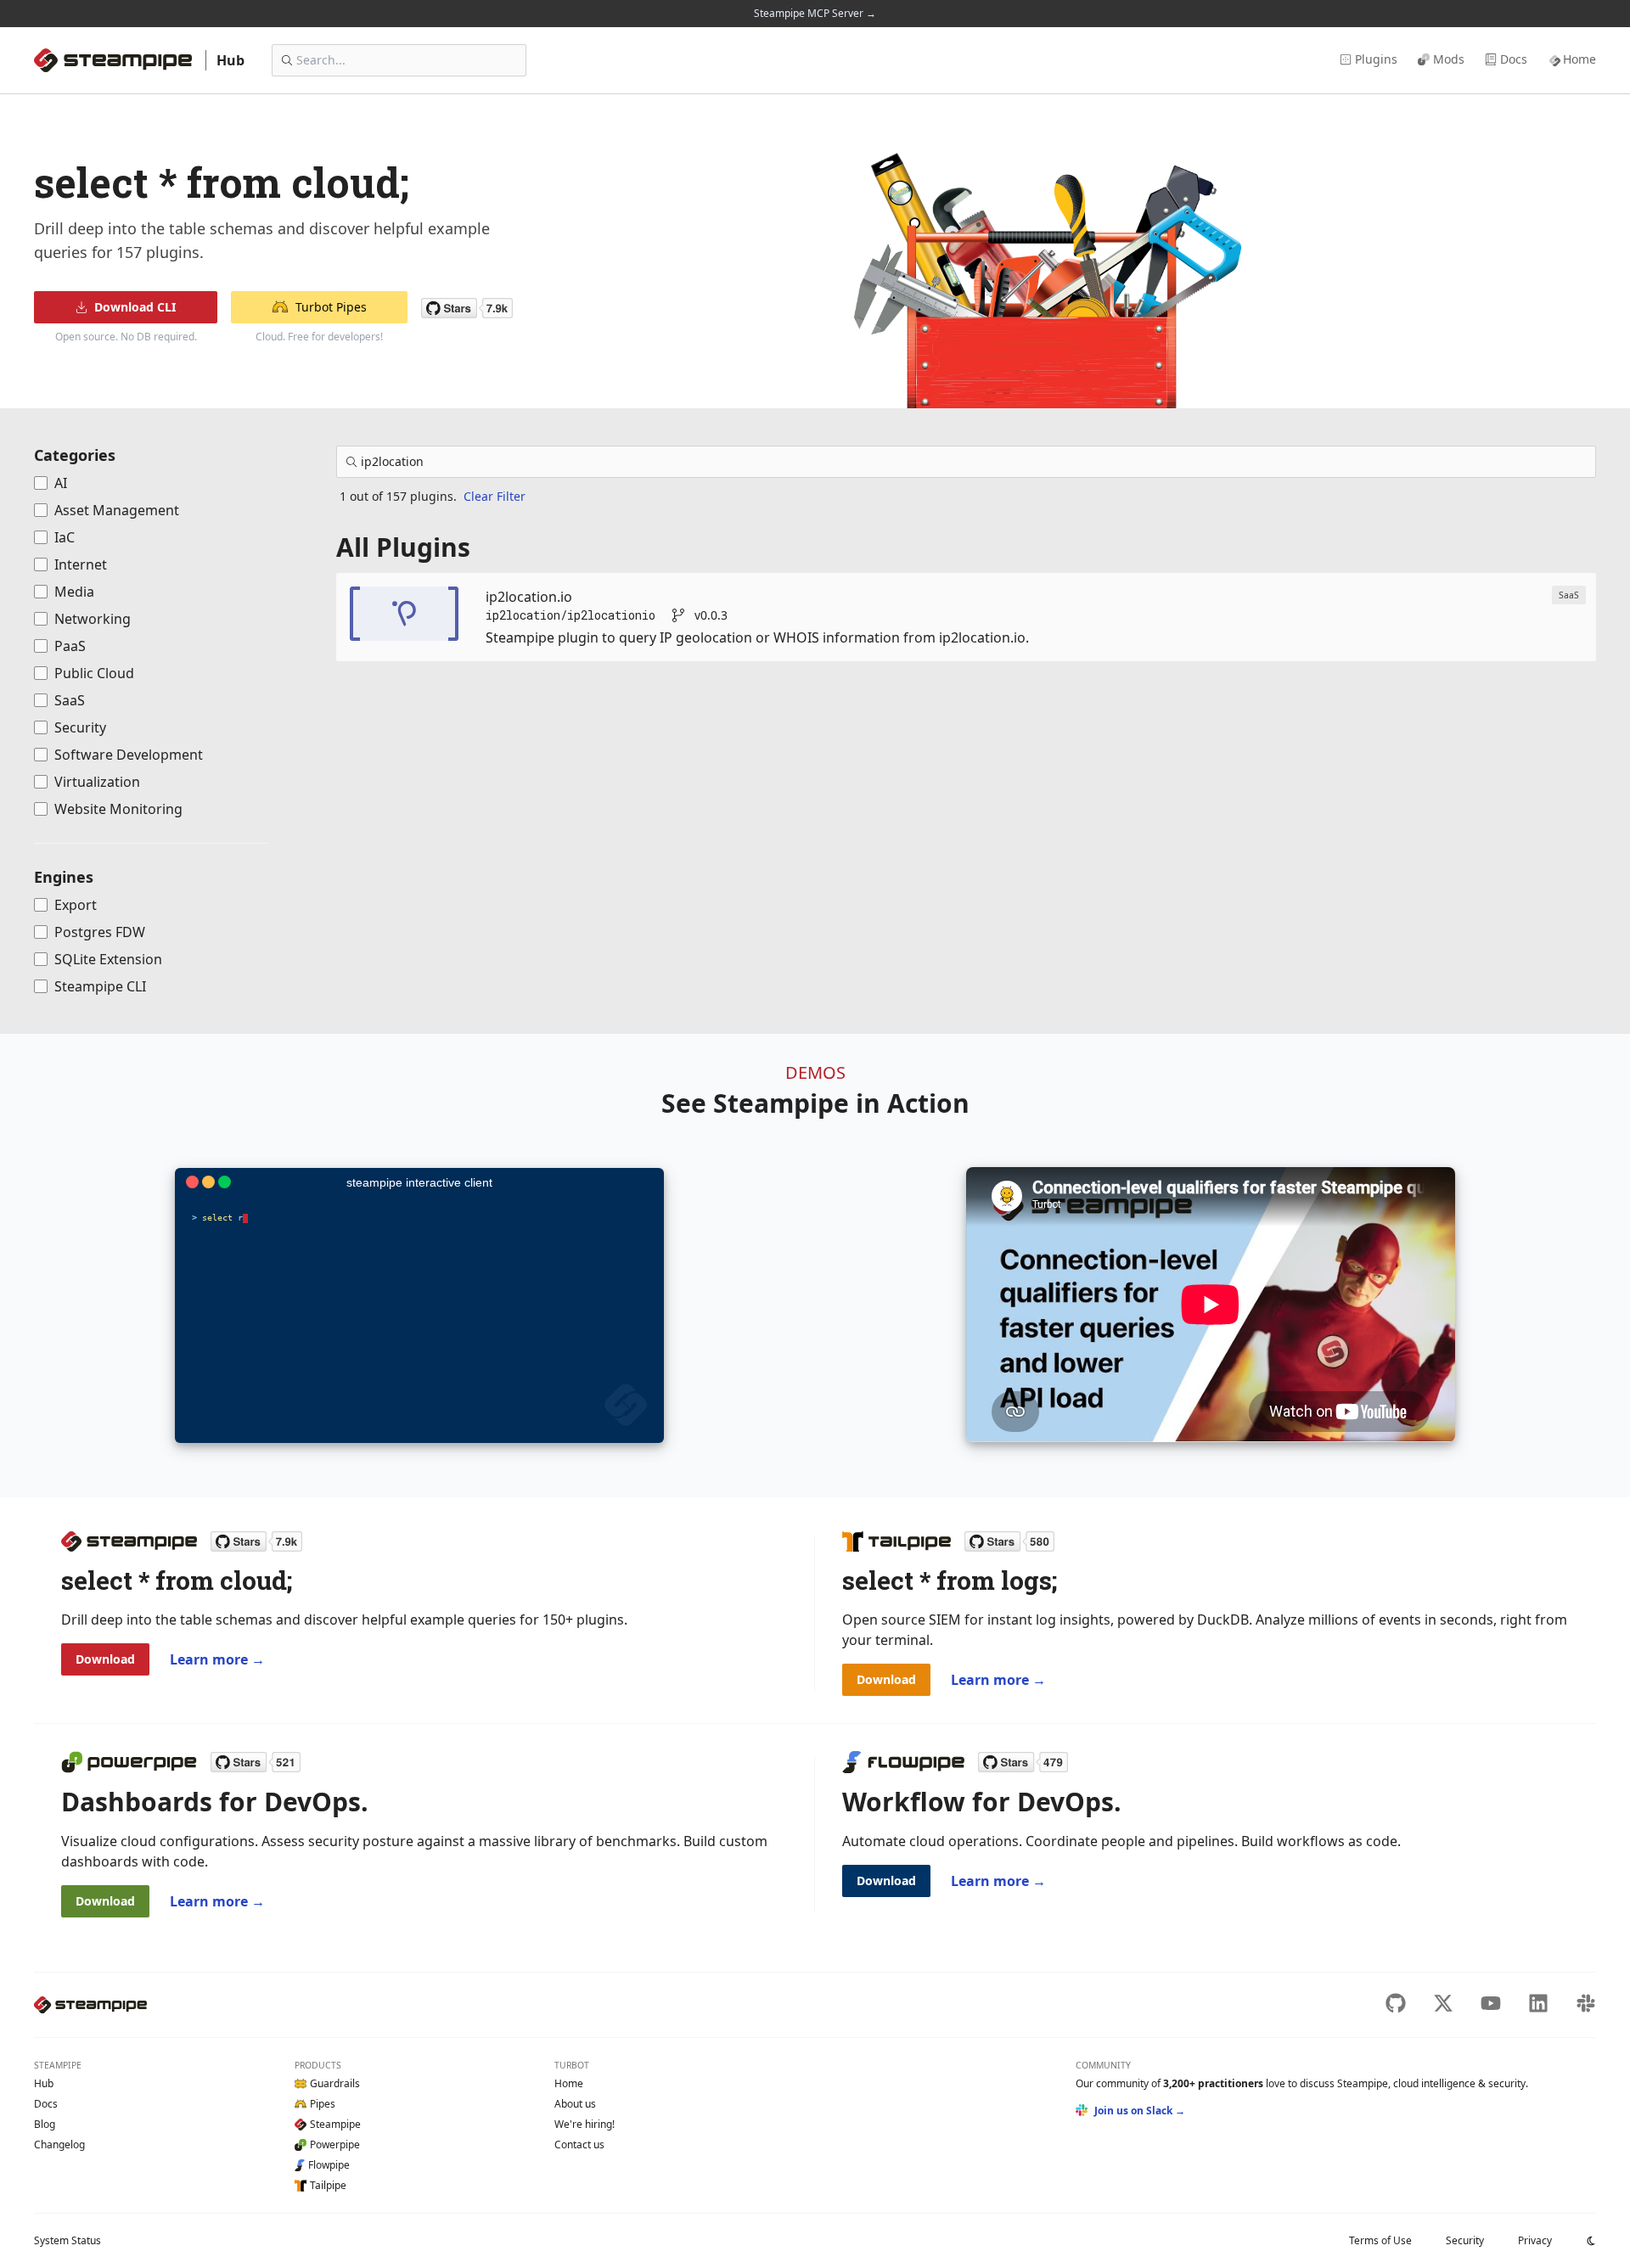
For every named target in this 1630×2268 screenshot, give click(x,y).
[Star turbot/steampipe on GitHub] (467, 308)
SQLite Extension (108, 959)
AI (61, 483)
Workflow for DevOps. (982, 1802)
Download (105, 1659)
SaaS (70, 700)
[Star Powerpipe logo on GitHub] (256, 1762)
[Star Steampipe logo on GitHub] (256, 1541)
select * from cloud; (177, 1580)
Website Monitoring (118, 809)
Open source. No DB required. (126, 337)
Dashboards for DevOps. (215, 1802)
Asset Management (117, 510)
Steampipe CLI (100, 986)
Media (74, 592)
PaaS (70, 646)
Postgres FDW (100, 932)
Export (76, 905)
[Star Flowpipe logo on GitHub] (1023, 1762)
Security (80, 727)
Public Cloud (94, 673)
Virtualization (97, 782)
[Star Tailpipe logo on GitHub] (1009, 1541)
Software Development (129, 755)
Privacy (1535, 2240)
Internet (81, 564)
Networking (93, 619)
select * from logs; (950, 1580)
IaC (65, 537)
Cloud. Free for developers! (319, 337)
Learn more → (217, 1659)
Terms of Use (1380, 2240)
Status (67, 2240)
